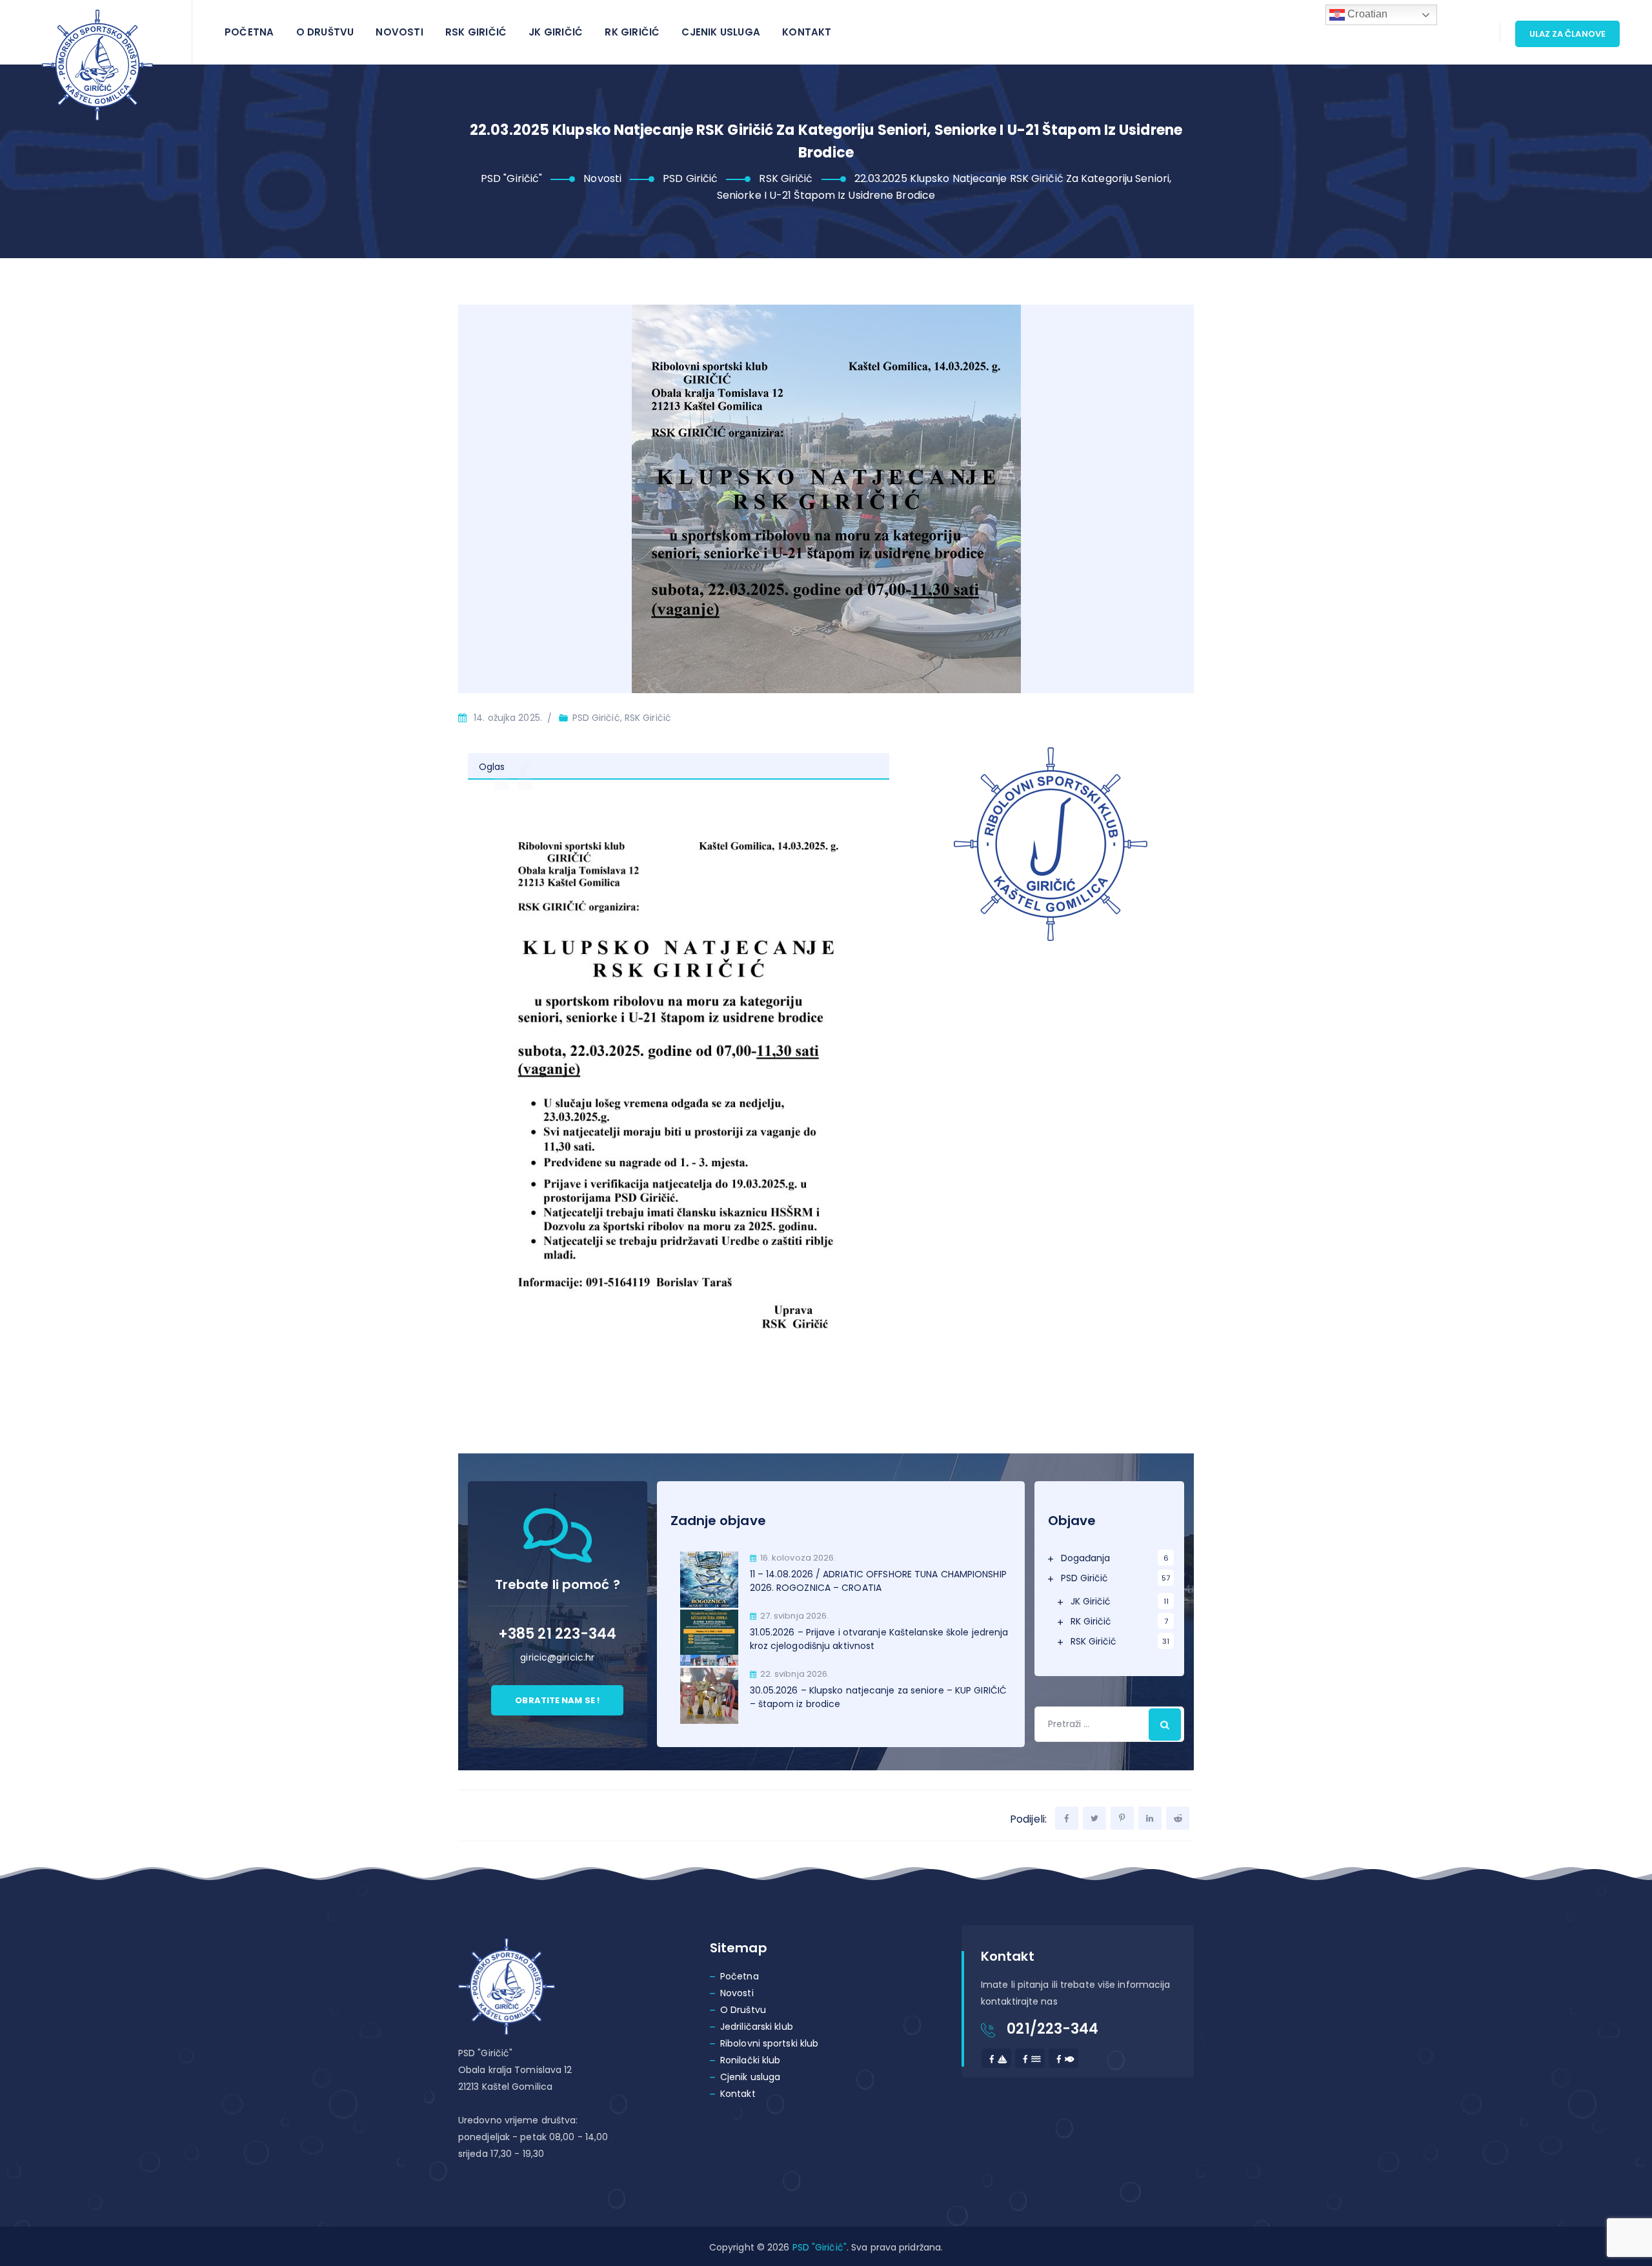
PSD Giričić (1085, 1578)
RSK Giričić (476, 32)
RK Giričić (632, 32)
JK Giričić (556, 32)
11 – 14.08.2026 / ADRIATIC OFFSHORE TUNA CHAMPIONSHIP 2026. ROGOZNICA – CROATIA (878, 1581)
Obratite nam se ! (557, 1700)
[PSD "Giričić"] (97, 65)
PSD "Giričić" (820, 2247)
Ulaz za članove (1568, 34)
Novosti (399, 32)
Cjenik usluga (721, 32)
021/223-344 (1053, 2029)
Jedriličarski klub (757, 2027)
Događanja (1086, 1558)
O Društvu (325, 32)
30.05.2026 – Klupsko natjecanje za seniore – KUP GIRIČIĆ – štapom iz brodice (879, 1697)
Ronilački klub (750, 2060)
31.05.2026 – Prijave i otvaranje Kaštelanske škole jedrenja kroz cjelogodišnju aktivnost (879, 1639)
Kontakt (807, 32)
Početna (249, 32)
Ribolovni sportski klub (769, 2043)
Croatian (1366, 14)
